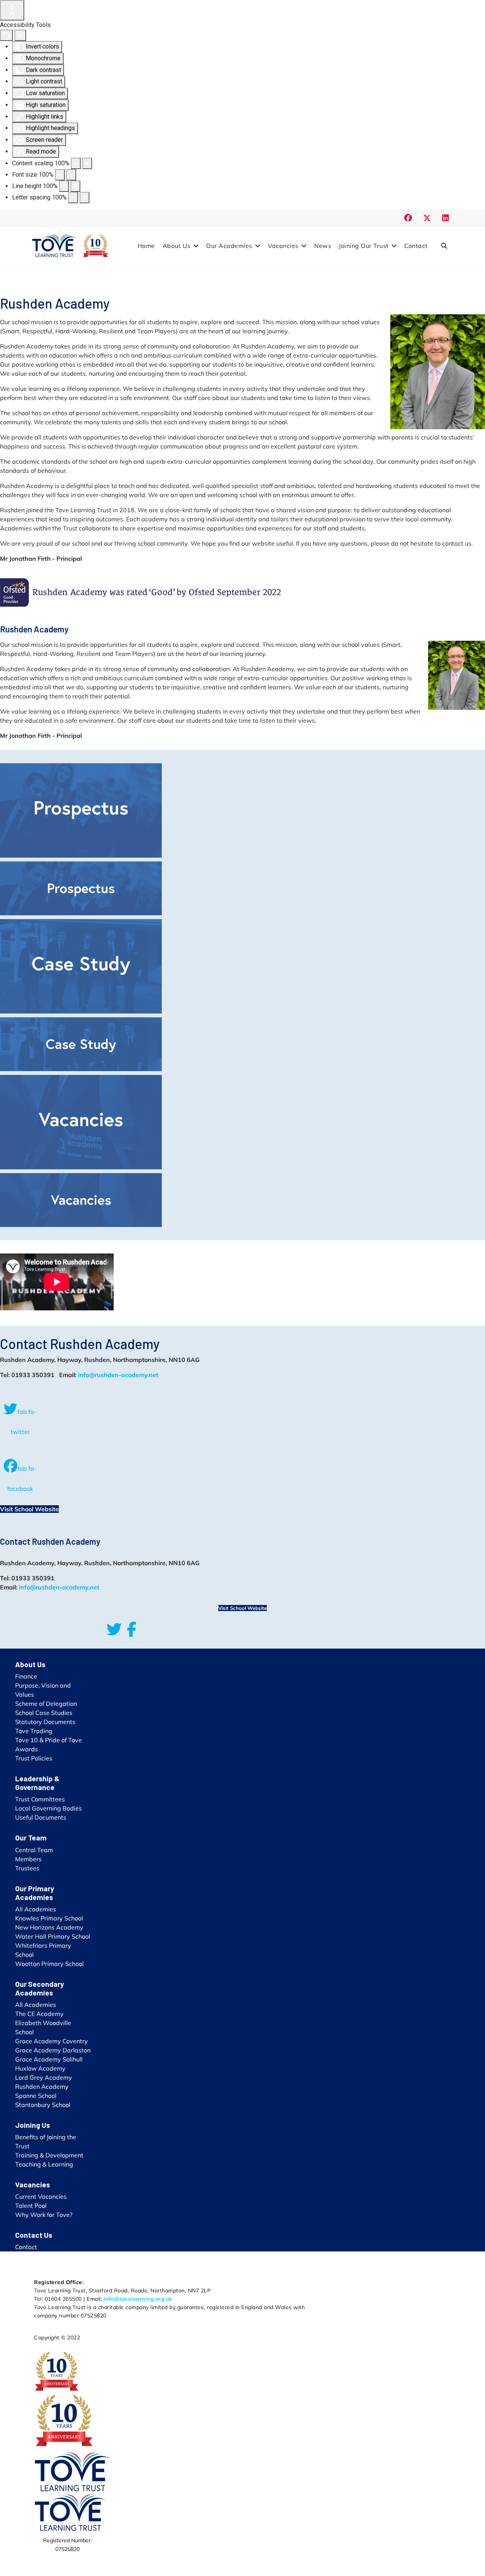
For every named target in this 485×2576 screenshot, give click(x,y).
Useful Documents (41, 1817)
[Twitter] (427, 218)
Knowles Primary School (49, 1918)
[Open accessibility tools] (12, 10)
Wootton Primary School (49, 1964)
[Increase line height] (75, 186)
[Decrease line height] (64, 186)
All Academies (36, 1909)
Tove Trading (34, 1731)
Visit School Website (29, 1509)
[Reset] (6, 35)
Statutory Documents (45, 1722)
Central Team (34, 1850)
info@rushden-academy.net (118, 1375)
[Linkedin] (446, 218)
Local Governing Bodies (48, 1808)
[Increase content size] (87, 163)
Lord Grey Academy (44, 2077)
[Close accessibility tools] (20, 35)
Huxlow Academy (40, 2068)
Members (28, 1859)
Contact (416, 246)
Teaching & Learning (44, 2164)
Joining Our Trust (364, 246)
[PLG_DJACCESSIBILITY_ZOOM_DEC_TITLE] (76, 163)
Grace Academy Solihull (49, 2059)
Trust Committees (40, 1799)
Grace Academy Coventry (52, 2041)
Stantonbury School (43, 2105)
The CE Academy (39, 2014)
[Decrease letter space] (73, 198)
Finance (26, 1676)
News (323, 246)
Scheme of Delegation (46, 1704)
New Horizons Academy (49, 1927)
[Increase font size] (71, 175)
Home (146, 246)
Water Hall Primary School (53, 1936)
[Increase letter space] (84, 198)
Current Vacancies (41, 2196)
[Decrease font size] (60, 175)
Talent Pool (31, 2206)
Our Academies (229, 246)
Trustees (27, 1868)
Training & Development (49, 2155)
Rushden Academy (42, 2087)
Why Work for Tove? (44, 2215)
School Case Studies (44, 1713)
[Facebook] (408, 218)
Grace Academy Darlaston (53, 2050)
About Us (177, 246)
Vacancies (283, 246)
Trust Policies (34, 1758)
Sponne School (36, 2096)
